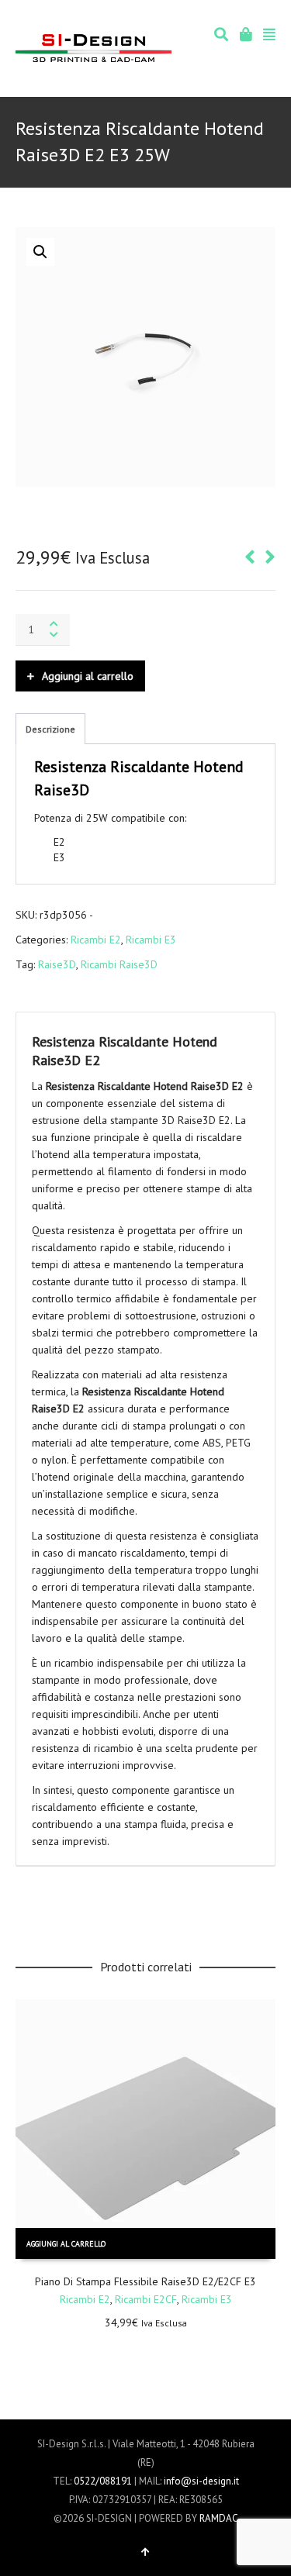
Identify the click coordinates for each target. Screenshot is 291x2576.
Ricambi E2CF (146, 2299)
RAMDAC (219, 2518)
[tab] (50, 729)
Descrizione (50, 729)
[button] (40, 252)
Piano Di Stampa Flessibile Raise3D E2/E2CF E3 (145, 2281)
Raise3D (57, 964)
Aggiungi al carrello (88, 676)
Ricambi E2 (96, 940)
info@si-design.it (201, 2481)
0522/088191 (103, 2481)
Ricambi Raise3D (119, 964)
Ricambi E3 (151, 940)
